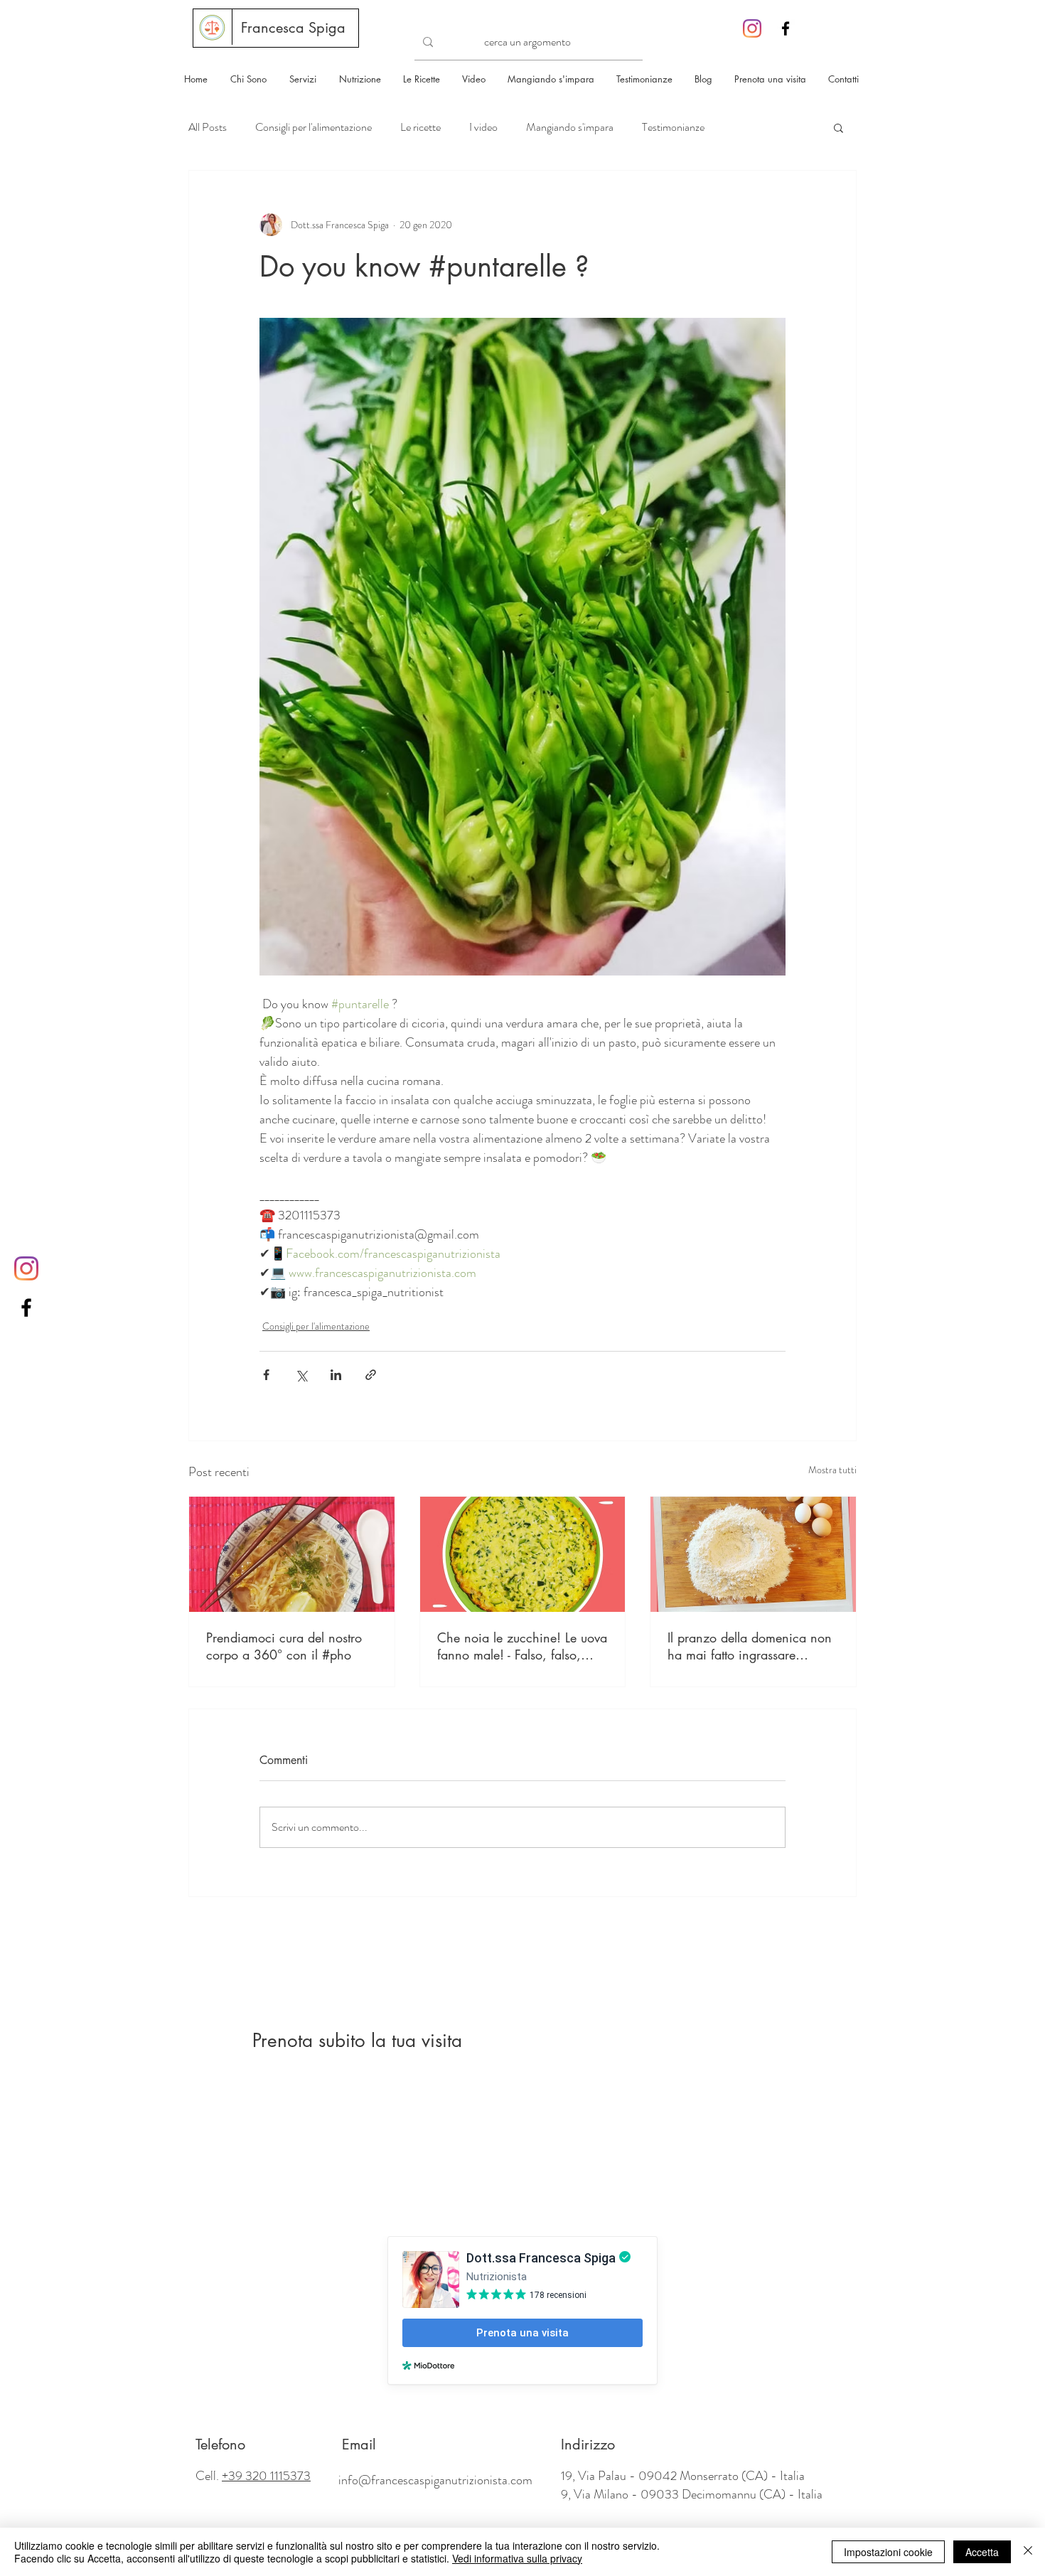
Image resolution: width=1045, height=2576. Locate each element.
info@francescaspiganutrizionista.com (435, 2480)
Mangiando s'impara (570, 127)
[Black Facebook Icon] (786, 28)
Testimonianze (673, 127)
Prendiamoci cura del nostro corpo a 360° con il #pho (284, 1646)
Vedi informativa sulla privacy (517, 2558)
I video (483, 127)
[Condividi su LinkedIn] (336, 1375)
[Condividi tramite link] (371, 1375)
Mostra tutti (832, 1470)
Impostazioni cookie (888, 2552)
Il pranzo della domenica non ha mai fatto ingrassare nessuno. (750, 1646)
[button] (838, 127)
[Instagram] (752, 28)
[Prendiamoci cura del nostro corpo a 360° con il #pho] (292, 1554)
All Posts (208, 127)
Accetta (982, 2552)
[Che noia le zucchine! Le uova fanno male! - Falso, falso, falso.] (523, 1554)
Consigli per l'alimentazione (313, 127)
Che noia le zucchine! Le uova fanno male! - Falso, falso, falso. (522, 1646)
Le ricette (420, 127)
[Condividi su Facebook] (266, 1375)
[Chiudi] (1028, 2552)
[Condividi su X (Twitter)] (301, 1375)
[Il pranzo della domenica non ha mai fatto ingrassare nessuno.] (753, 1554)
